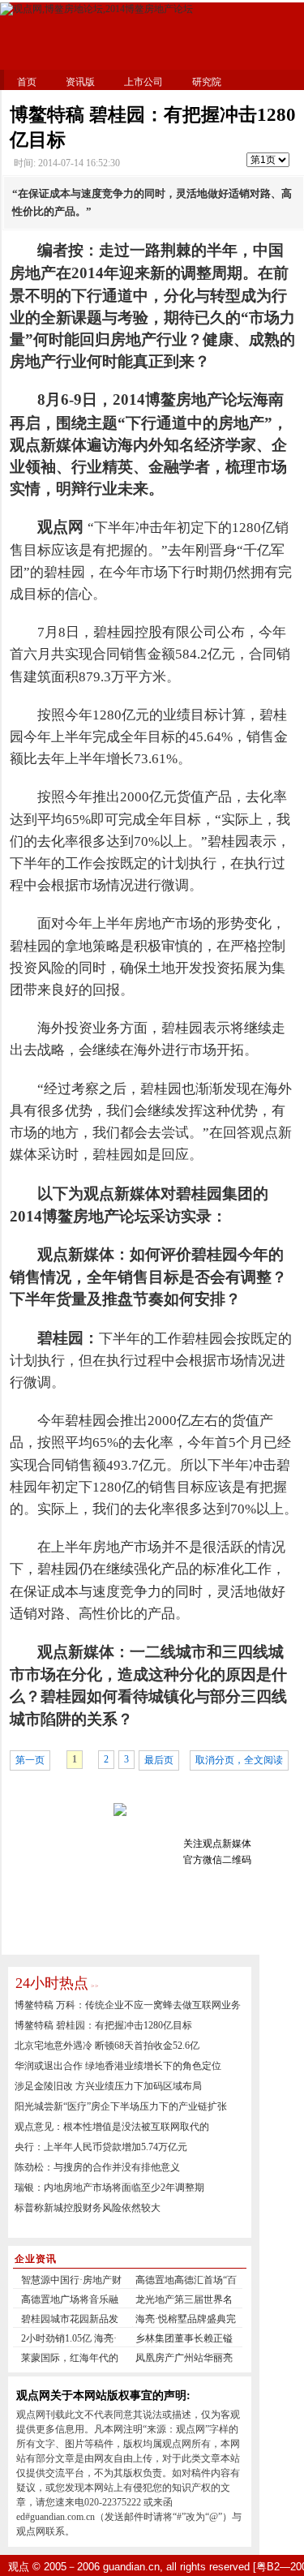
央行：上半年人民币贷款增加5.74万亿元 (101, 2147)
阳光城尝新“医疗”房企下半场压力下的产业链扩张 (121, 2106)
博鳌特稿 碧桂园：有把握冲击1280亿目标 (103, 2025)
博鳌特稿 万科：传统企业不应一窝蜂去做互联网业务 (128, 2005)
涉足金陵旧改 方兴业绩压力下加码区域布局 (108, 2086)
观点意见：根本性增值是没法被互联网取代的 (112, 2127)
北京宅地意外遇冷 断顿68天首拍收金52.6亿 (107, 2046)
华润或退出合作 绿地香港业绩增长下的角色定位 (118, 2066)
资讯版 (80, 82)
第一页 (30, 1760)
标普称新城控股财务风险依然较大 (88, 2208)
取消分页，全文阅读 (239, 1760)
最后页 (159, 1760)
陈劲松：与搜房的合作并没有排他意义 (97, 2167)
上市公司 (143, 82)
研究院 (207, 82)
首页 (27, 82)
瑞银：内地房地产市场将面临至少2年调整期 (109, 2187)
